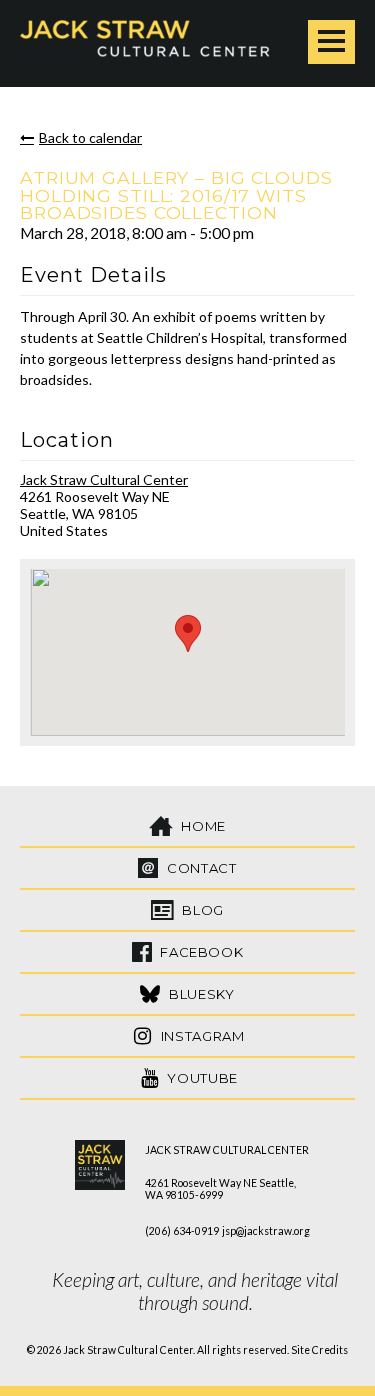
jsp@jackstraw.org (266, 1231)
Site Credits (319, 1350)
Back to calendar (90, 137)
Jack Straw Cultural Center (104, 479)
